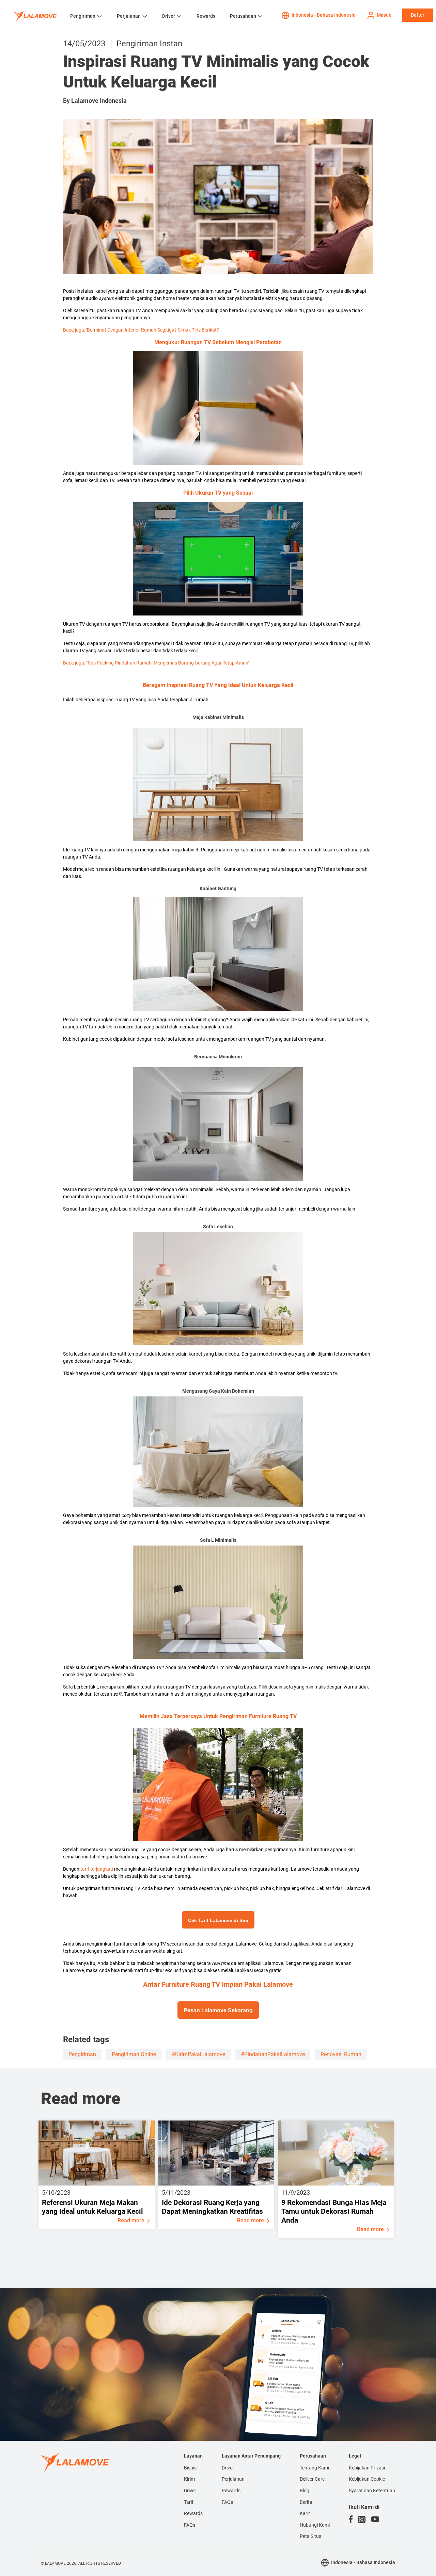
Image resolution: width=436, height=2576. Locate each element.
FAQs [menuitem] (190, 2525)
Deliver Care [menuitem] (312, 2479)
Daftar (418, 15)
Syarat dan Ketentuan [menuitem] (372, 2491)
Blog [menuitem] (305, 2491)
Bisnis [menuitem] (190, 2468)
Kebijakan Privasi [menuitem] (367, 2468)
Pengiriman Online (134, 2054)
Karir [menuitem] (305, 2513)
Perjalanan (129, 16)
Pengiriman (83, 16)
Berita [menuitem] (306, 2502)
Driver (169, 16)
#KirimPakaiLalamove (198, 2054)
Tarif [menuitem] (189, 2502)
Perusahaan (243, 16)
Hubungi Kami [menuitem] (315, 2525)
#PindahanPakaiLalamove (273, 2054)
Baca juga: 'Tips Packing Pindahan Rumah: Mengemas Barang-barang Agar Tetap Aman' (156, 663)
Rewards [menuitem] (193, 2513)
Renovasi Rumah (341, 2054)
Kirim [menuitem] (189, 2479)
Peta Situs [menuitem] (310, 2536)
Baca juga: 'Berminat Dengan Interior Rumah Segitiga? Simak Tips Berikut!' (141, 330)
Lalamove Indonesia (99, 101)
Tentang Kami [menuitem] (314, 2468)
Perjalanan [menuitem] (233, 2479)
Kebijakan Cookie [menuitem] (367, 2479)
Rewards (206, 16)
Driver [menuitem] (190, 2491)
